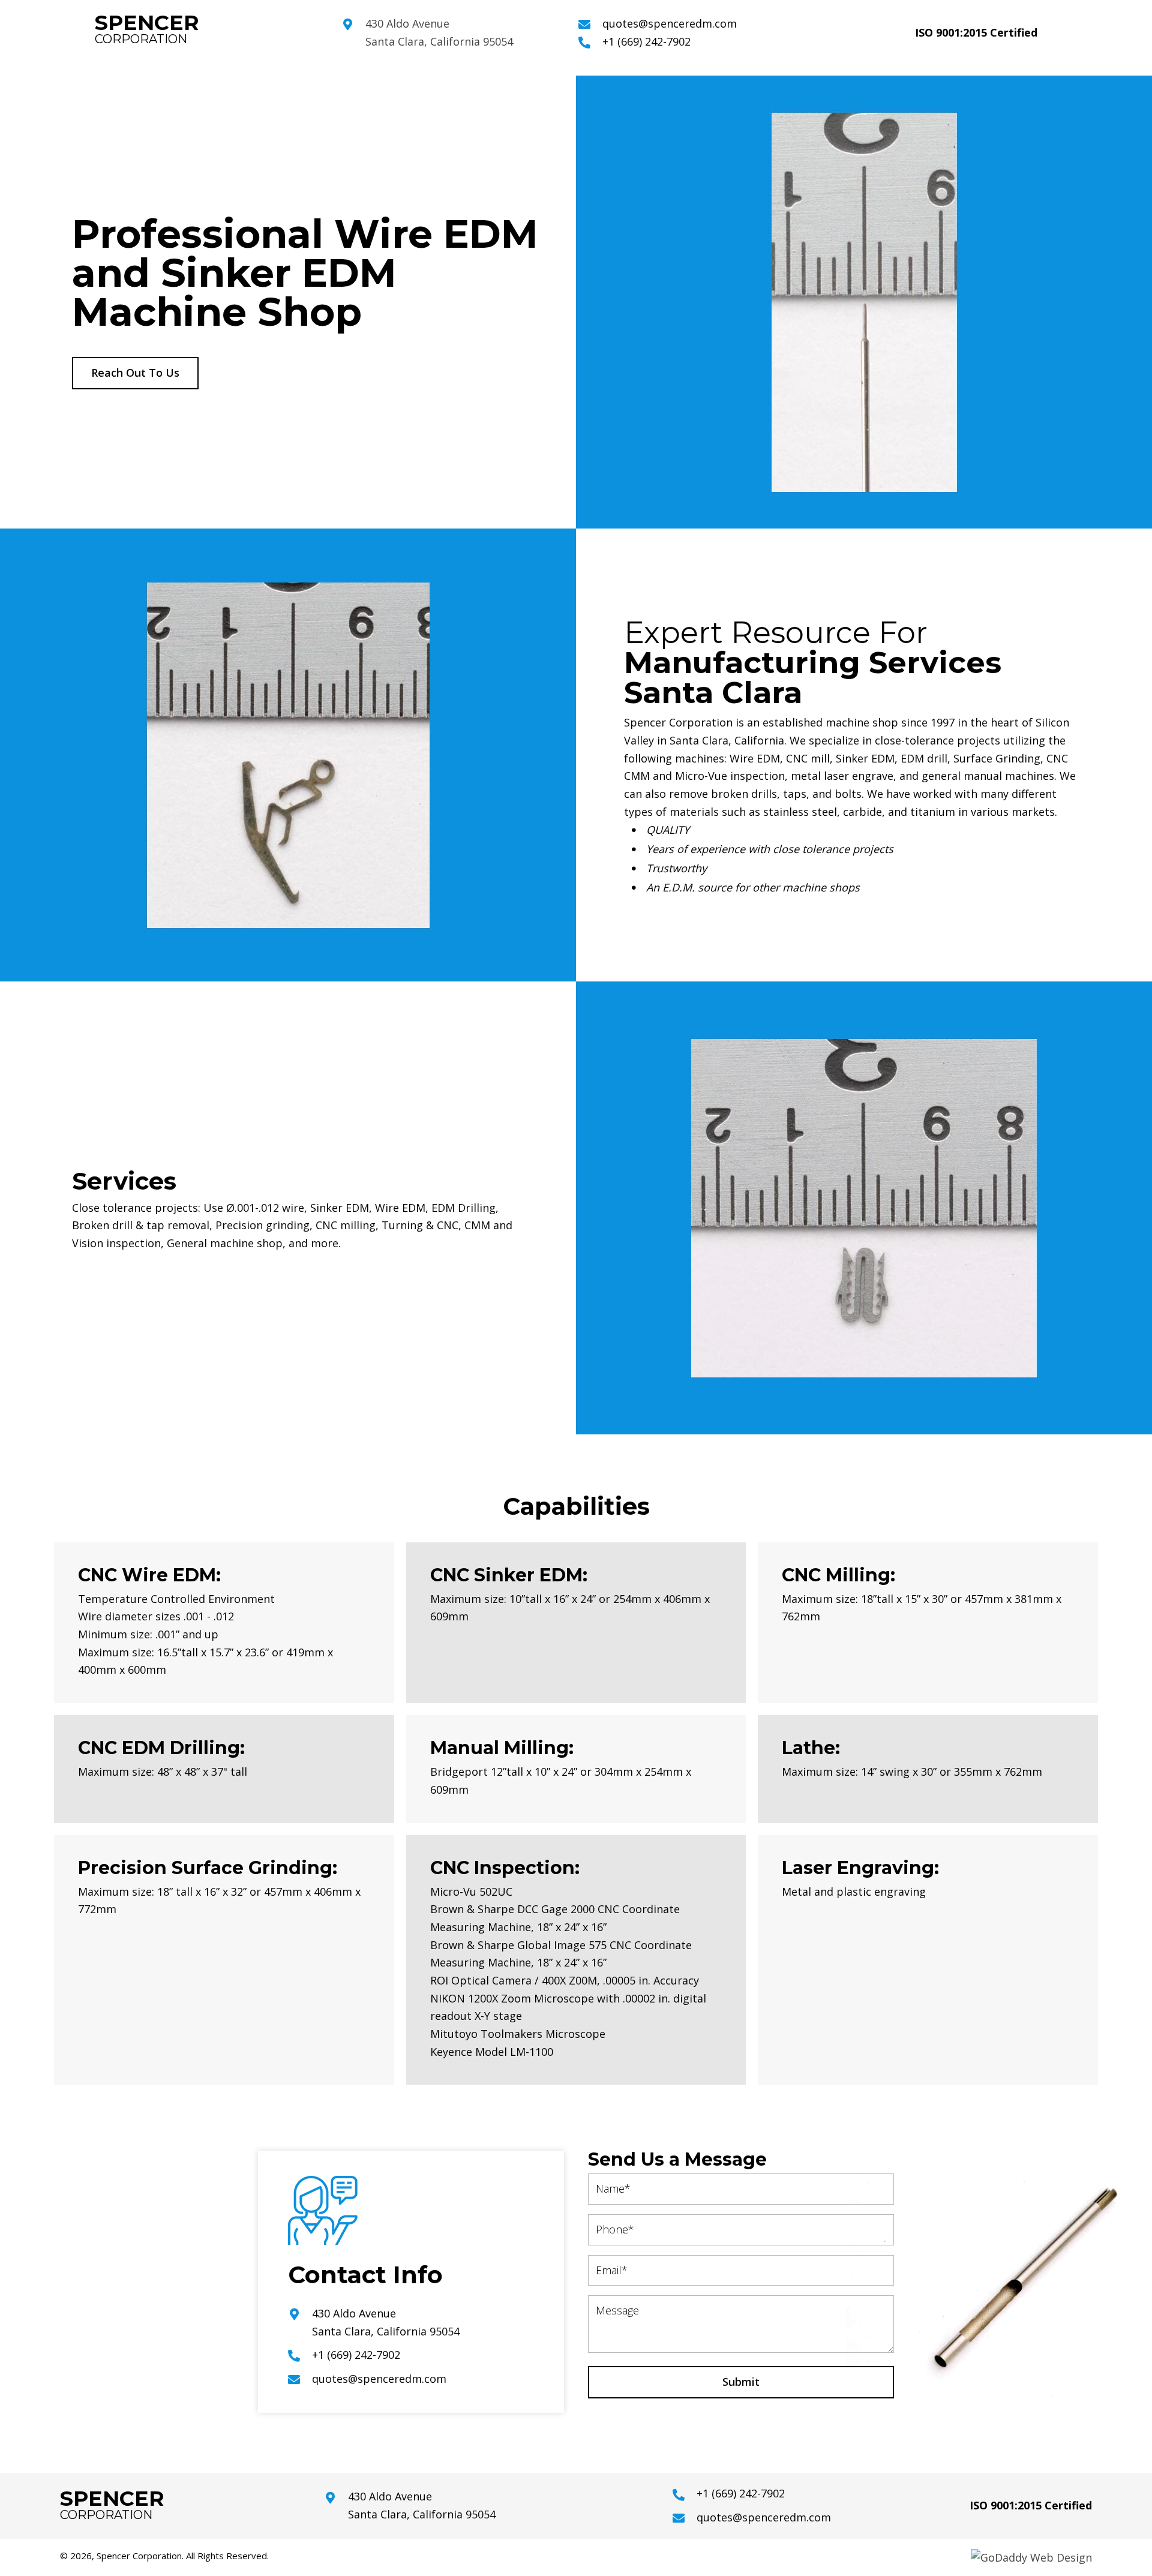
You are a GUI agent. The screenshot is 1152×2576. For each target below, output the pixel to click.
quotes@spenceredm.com (670, 23)
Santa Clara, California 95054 (439, 41)
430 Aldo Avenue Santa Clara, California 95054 (422, 2505)
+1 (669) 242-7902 (646, 41)
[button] (135, 373)
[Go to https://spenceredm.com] (206, 31)
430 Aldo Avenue (407, 23)
